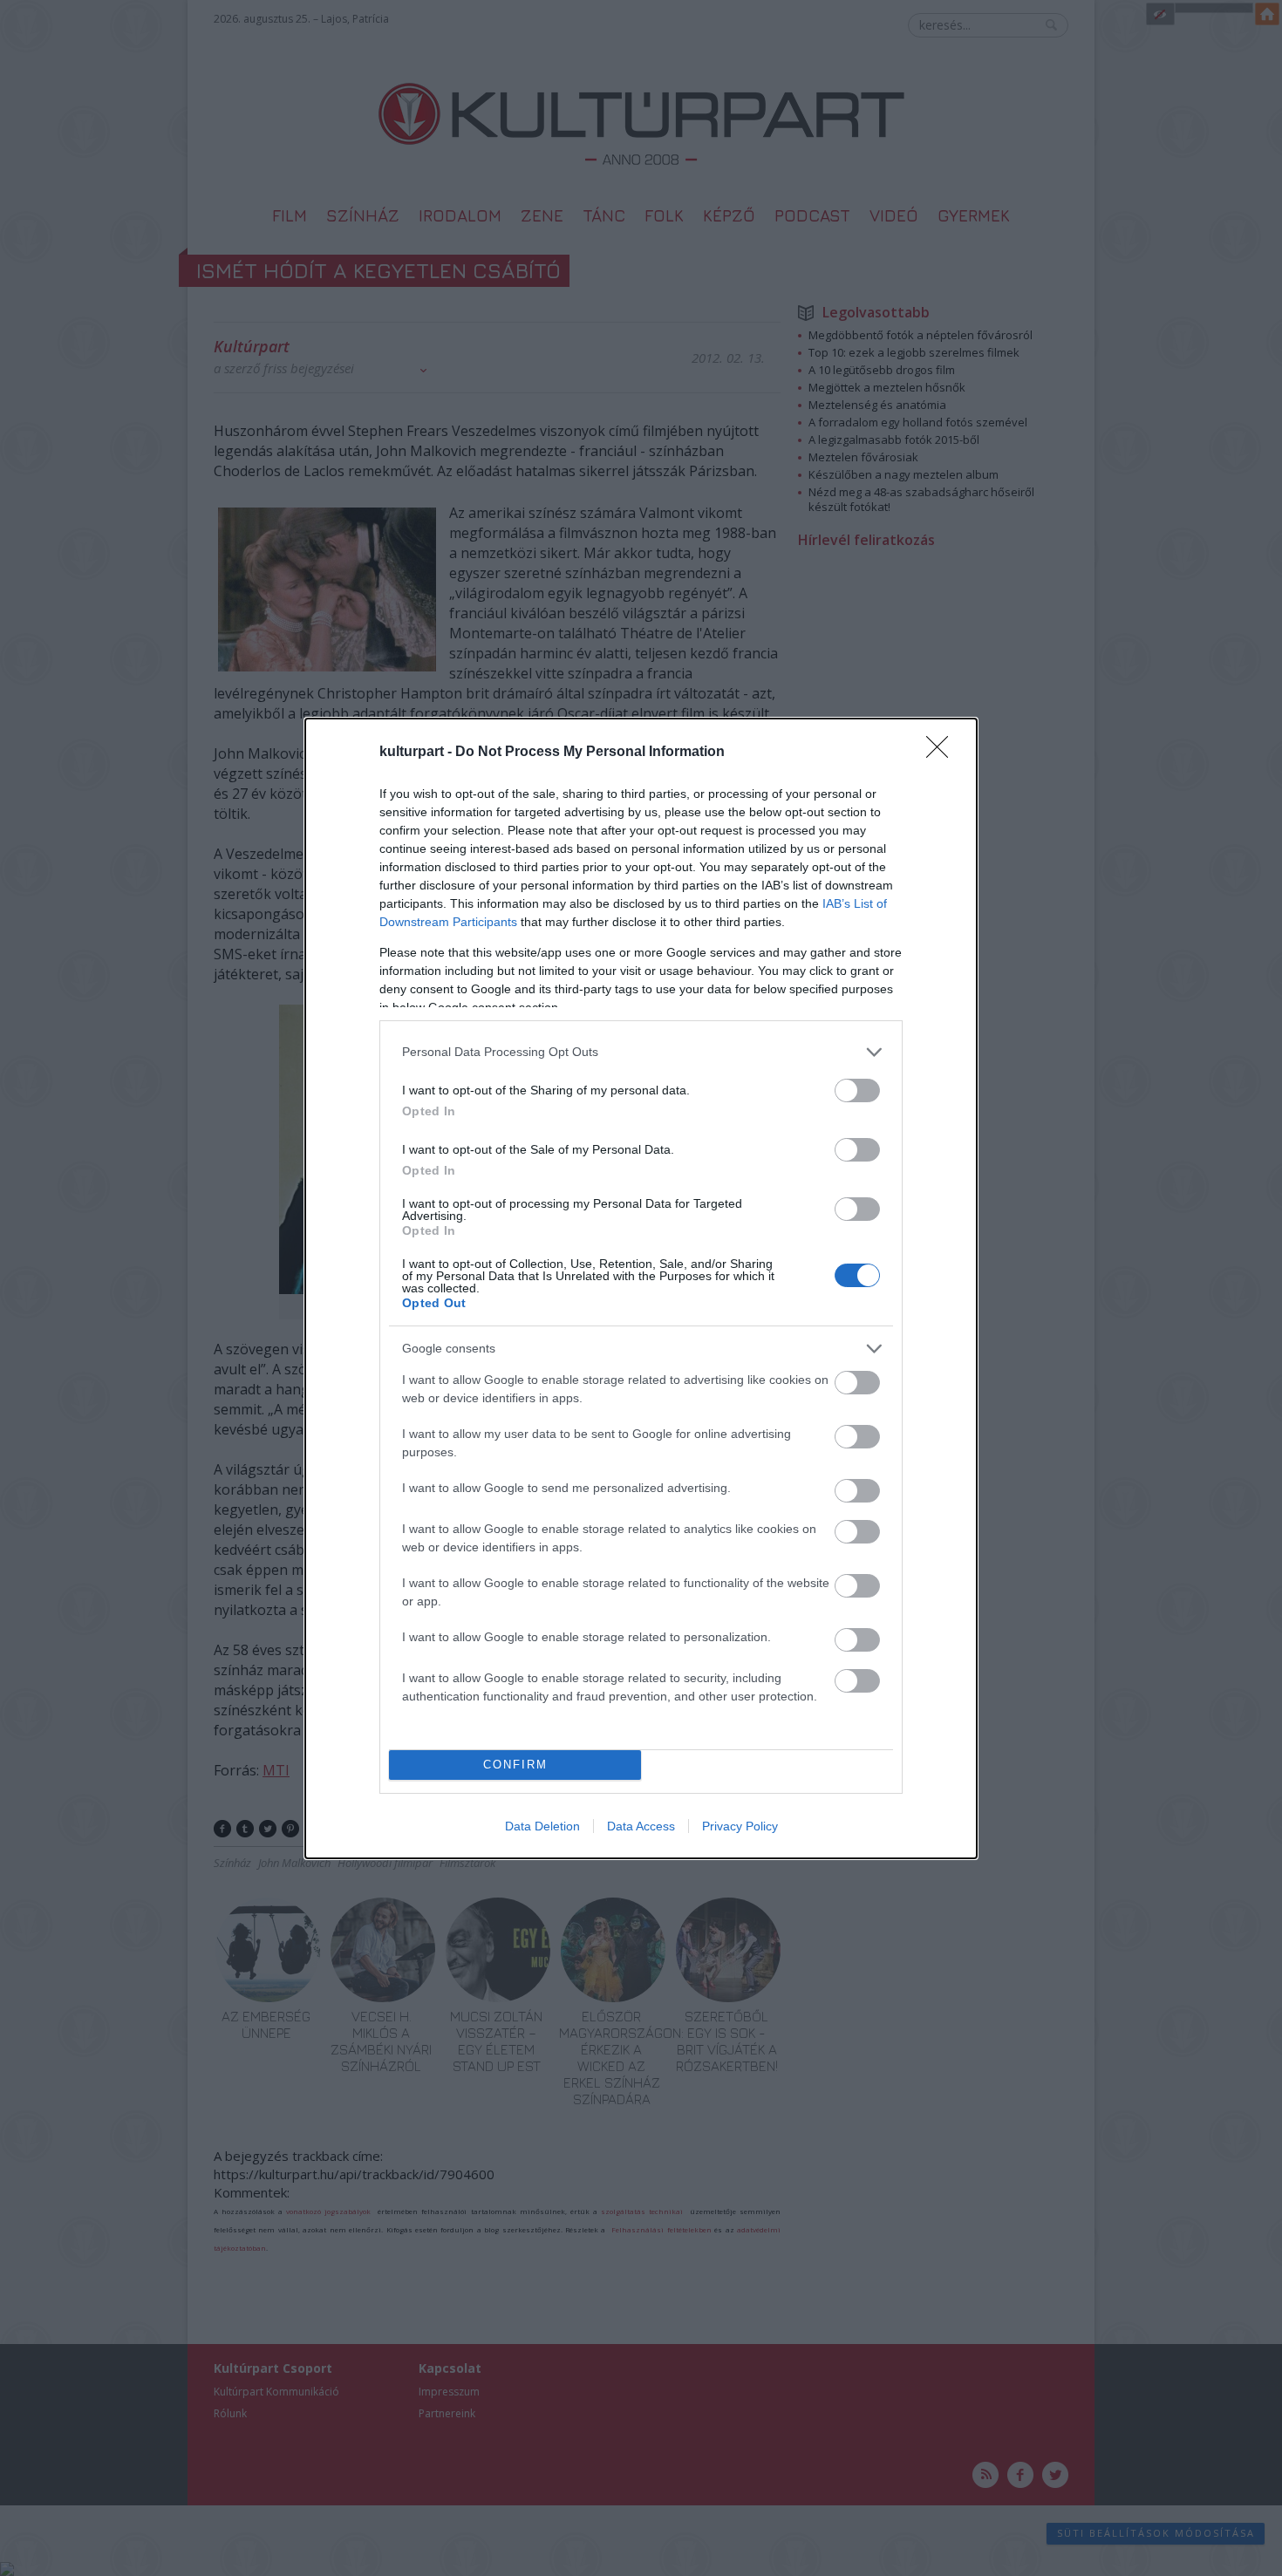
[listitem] (641, 1052)
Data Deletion (542, 1826)
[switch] (857, 1090)
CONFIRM (515, 1765)
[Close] (943, 753)
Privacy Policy (740, 1826)
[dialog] (641, 1288)
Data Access (641, 1826)
